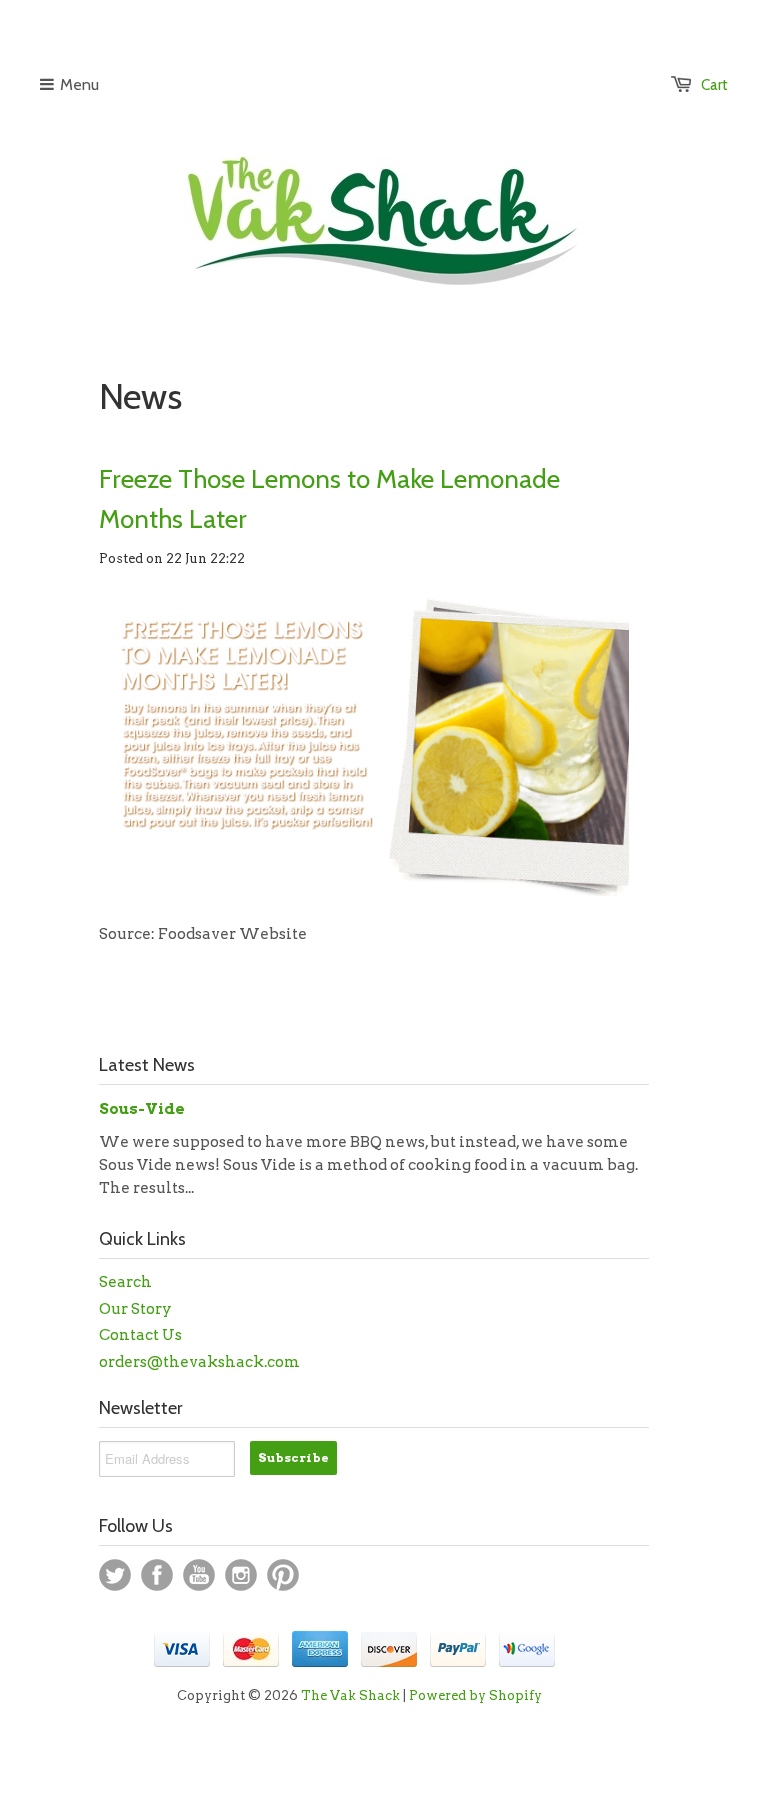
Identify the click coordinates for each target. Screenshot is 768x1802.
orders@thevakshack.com (199, 1362)
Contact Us (140, 1335)
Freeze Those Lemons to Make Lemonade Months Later (329, 499)
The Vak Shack (350, 1695)
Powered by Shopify (475, 1695)
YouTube (199, 1575)
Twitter (115, 1575)
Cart (714, 85)
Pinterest (283, 1575)
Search (125, 1282)
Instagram (241, 1575)
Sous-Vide (142, 1109)
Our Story (135, 1309)
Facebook (157, 1575)
